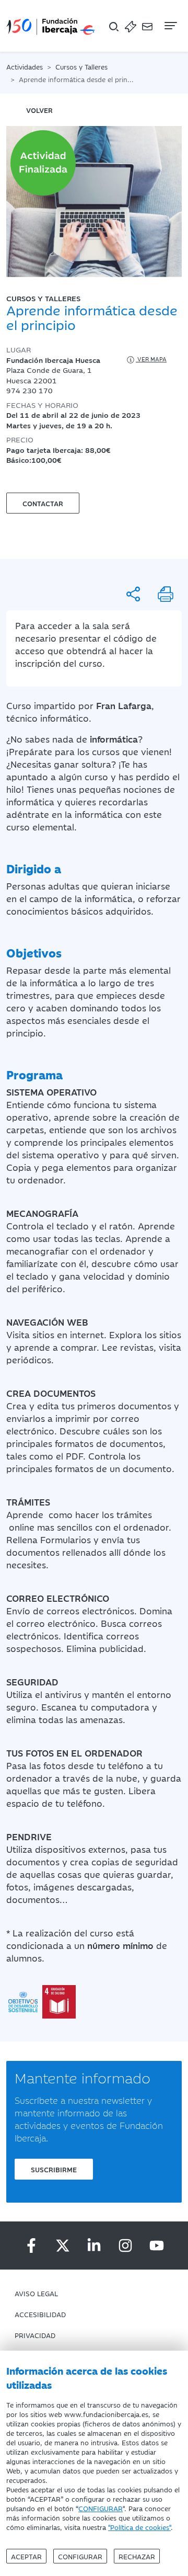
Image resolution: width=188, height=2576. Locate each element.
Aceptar (26, 2556)
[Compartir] (133, 594)
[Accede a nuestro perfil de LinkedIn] (94, 2246)
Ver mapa (151, 359)
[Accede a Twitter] (63, 2246)
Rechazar (137, 2556)
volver (39, 110)
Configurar (80, 2556)
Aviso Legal (36, 2293)
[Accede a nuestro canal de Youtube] (157, 2246)
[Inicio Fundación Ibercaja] (51, 26)
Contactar (43, 503)
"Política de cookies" (139, 2527)
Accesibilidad (40, 2314)
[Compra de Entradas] (131, 26)
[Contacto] (147, 26)
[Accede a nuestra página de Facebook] (31, 2246)
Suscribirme (54, 2169)
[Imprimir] (166, 594)
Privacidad (35, 2335)
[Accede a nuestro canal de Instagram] (125, 2246)
